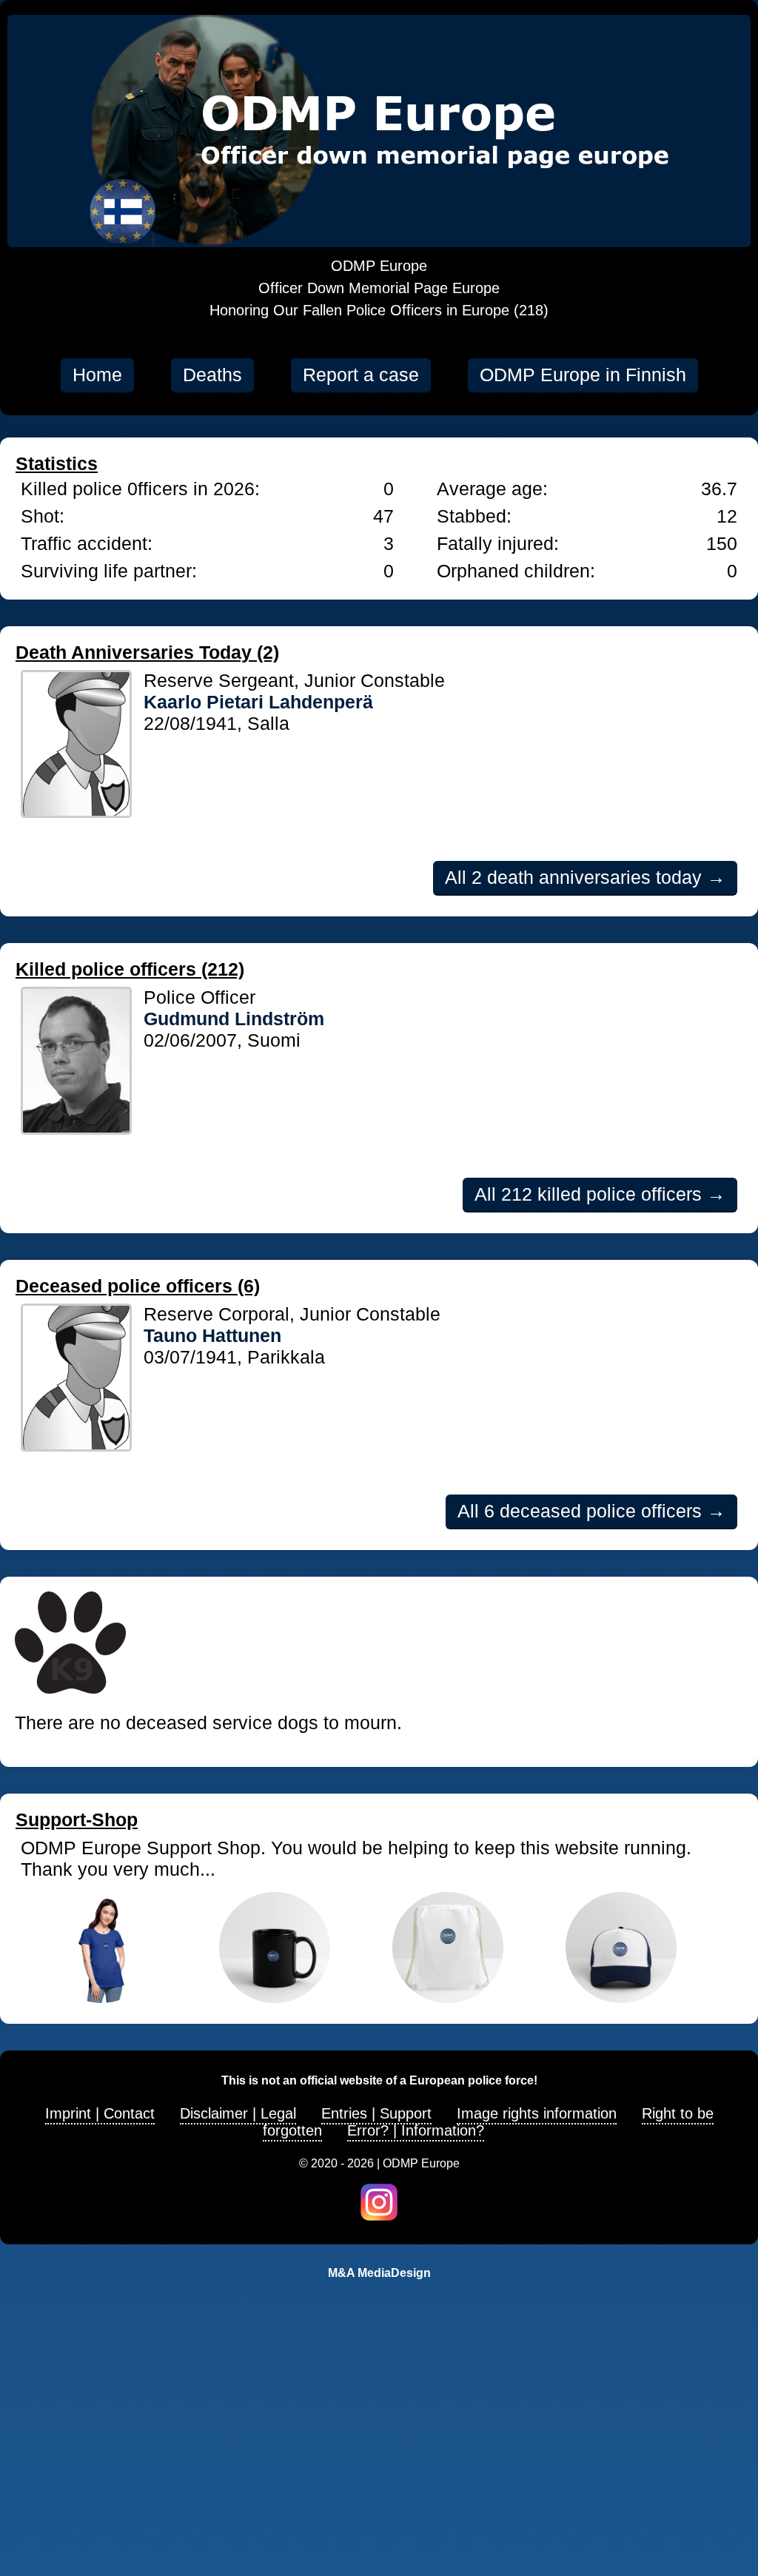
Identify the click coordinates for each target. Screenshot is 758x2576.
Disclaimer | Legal (238, 2113)
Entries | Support (376, 2113)
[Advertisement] (379, 2458)
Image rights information (537, 2113)
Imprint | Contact (100, 2113)
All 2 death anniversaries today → (585, 877)
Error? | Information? (416, 2130)
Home (97, 375)
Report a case (361, 375)
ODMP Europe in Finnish (583, 375)
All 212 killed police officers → (600, 1194)
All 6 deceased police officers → (591, 1511)
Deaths (212, 375)
